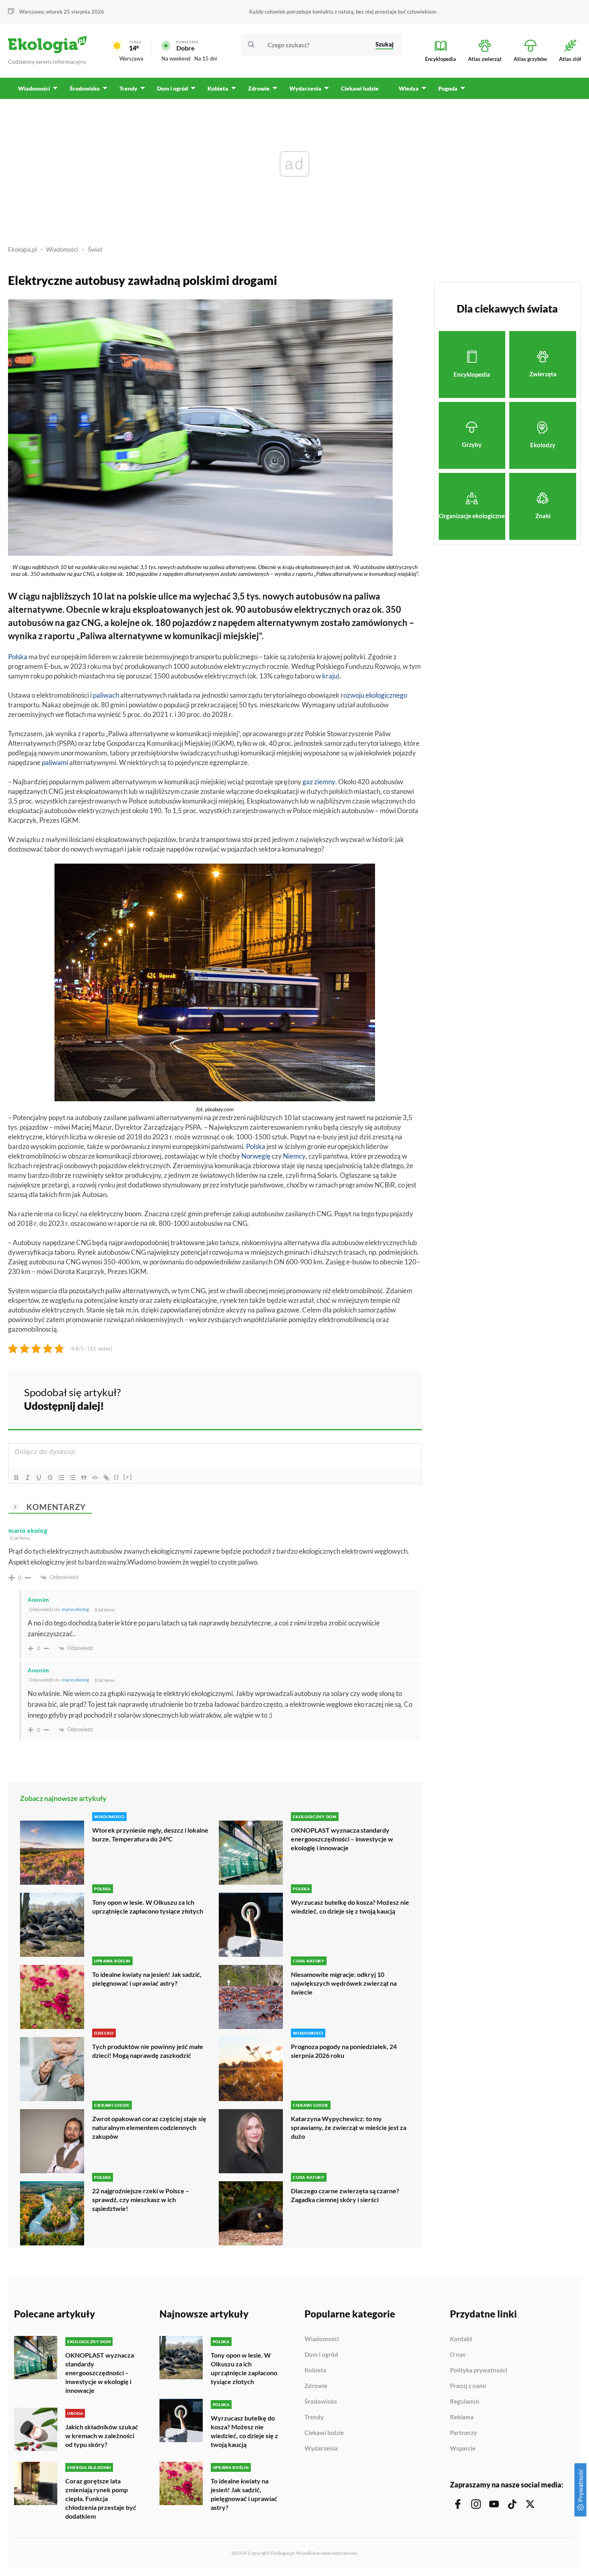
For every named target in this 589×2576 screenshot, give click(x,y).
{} (117, 1477)
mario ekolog (75, 1609)
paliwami (55, 762)
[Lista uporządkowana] (61, 1478)
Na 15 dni (206, 59)
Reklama (462, 2417)
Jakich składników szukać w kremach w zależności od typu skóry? (102, 2436)
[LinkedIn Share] (396, 1398)
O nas (458, 2355)
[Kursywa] (28, 1478)
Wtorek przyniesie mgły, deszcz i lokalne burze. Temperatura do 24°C (150, 1834)
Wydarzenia (321, 2448)
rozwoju (352, 695)
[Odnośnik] (106, 1478)
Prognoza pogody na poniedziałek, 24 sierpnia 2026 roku (344, 2051)
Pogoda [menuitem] (448, 88)
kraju (330, 676)
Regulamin (465, 2402)
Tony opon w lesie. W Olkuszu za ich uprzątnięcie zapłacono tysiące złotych (148, 1907)
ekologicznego (386, 695)
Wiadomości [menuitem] (34, 88)
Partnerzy (463, 2433)
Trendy (314, 2417)
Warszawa (131, 59)
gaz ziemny (319, 782)
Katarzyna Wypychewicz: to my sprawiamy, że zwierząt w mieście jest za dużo (349, 2127)
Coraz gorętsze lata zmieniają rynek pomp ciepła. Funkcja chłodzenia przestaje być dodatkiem (101, 2498)
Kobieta (315, 2370)
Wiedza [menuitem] (409, 88)
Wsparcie (463, 2448)
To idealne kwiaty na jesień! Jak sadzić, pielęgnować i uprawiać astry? (147, 1979)
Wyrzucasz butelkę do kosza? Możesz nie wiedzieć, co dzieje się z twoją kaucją (350, 1907)
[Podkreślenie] (39, 1478)
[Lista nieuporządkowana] (73, 1478)
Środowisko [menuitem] (85, 88)
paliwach (106, 695)
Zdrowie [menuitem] (259, 88)
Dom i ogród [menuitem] (172, 88)
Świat (95, 249)
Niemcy (294, 1156)
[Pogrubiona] (16, 1478)
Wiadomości (62, 249)
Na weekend (176, 59)
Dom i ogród (321, 2355)
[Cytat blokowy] (84, 1478)
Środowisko (321, 2402)
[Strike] (50, 1478)
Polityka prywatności (479, 2370)
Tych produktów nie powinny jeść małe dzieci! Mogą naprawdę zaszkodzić (148, 2051)
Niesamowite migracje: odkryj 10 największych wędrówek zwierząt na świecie (344, 1983)
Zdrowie (316, 2386)
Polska (18, 657)
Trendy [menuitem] (128, 88)
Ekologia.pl (22, 249)
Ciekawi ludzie (324, 2433)
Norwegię (256, 1156)
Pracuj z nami (468, 2386)
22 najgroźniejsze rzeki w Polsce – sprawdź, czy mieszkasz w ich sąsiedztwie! (141, 2199)
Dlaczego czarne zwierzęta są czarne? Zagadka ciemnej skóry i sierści (345, 2195)
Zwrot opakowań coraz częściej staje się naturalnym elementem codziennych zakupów (149, 2127)
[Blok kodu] (95, 1478)
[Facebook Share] (353, 1398)
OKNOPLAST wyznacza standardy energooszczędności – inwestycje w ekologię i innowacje (342, 1839)
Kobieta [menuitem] (218, 88)
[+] (128, 1477)
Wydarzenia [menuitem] (305, 88)
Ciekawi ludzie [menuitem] (360, 88)
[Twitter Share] (375, 1398)
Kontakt (461, 2339)
